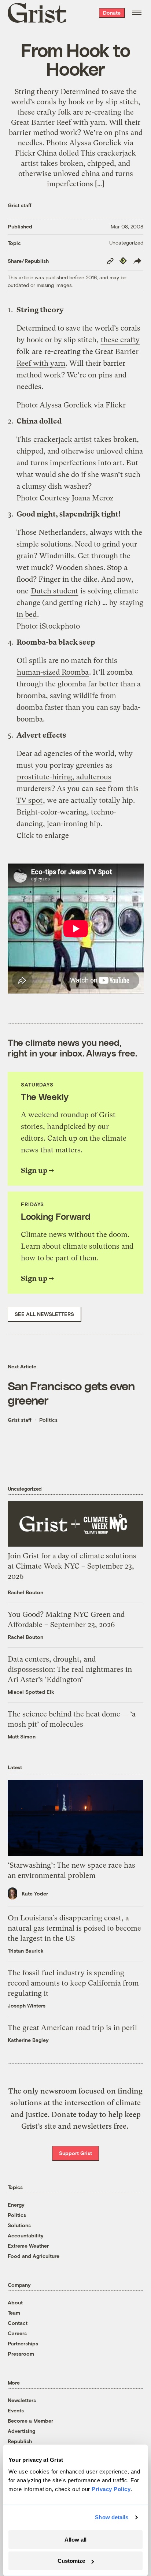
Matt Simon (22, 1736)
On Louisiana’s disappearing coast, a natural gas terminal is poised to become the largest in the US (74, 1928)
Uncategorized (126, 243)
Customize (71, 2561)
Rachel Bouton (25, 1592)
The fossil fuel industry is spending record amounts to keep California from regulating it (73, 1983)
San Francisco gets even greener (71, 1393)
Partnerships (23, 2343)
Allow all (75, 2540)
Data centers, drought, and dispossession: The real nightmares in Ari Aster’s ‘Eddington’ (70, 1669)
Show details (112, 2517)
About (15, 2302)
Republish (20, 2441)
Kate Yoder (35, 1893)
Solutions (19, 2225)
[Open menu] (137, 13)
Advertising (21, 2431)
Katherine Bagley (28, 2040)
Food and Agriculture (34, 2256)
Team (14, 2313)
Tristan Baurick (26, 1951)
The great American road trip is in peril (72, 2028)
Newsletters (22, 2400)
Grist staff (20, 205)
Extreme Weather (28, 2246)
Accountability (26, 2235)
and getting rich (71, 603)
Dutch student (54, 591)
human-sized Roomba (53, 672)
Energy (16, 2205)
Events (16, 2410)
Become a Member (30, 2421)
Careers (17, 2333)
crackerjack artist (62, 439)
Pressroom (21, 2354)
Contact (18, 2323)
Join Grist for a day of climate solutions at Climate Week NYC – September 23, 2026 (72, 1566)
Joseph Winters (27, 2005)
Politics (48, 1420)
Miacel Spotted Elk (31, 1692)
